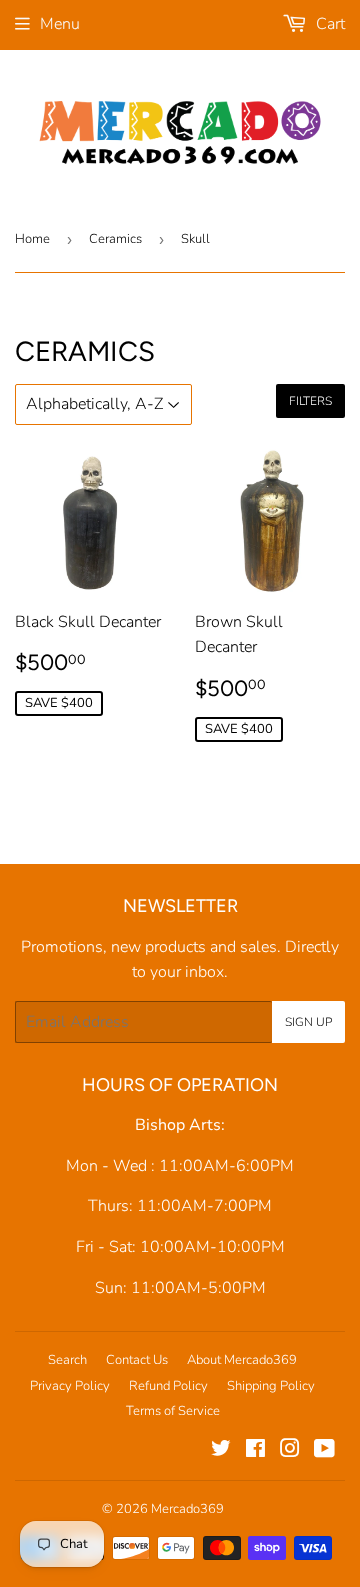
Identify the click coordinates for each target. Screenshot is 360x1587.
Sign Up (308, 1022)
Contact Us (137, 1360)
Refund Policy (168, 1386)
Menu (60, 24)
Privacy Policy (70, 1386)
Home (32, 239)
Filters (310, 401)
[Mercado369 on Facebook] (255, 1451)
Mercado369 (187, 1509)
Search (67, 1360)
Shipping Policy (271, 1386)
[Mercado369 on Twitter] (221, 1451)
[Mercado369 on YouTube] (324, 1451)
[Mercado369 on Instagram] (290, 1451)
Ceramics (115, 239)
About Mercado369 (242, 1360)
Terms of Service (173, 1411)
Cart (328, 24)
